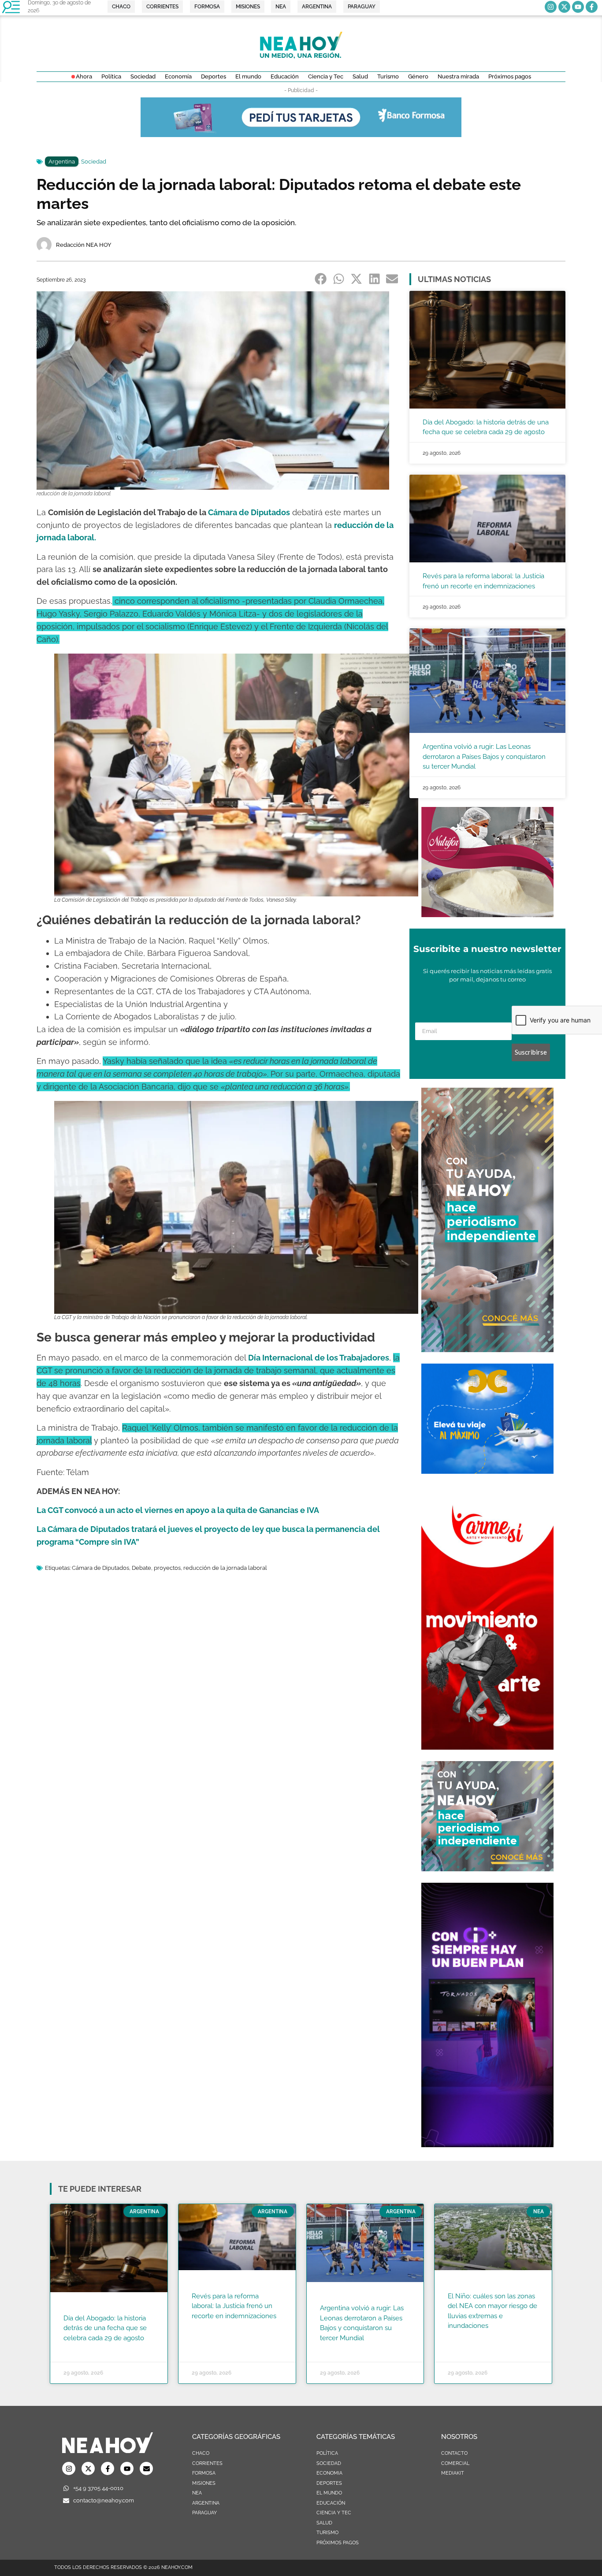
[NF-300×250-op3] (487, 914)
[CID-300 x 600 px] (487, 2145)
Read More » (80, 2349)
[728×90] (301, 134)
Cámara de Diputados (100, 1568)
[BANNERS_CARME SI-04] (487, 1747)
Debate (141, 1568)
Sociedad (94, 162)
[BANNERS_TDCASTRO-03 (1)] (487, 1471)
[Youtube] (578, 7)
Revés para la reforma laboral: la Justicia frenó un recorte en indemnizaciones (234, 2306)
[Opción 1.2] (487, 1869)
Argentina (62, 162)
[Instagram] (551, 7)
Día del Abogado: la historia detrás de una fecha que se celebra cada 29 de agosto (105, 2328)
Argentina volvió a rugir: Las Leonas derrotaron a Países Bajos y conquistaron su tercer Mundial (484, 756)
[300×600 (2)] (487, 1349)
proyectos (167, 1568)
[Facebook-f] (592, 7)
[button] (321, 279)
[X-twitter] (564, 7)
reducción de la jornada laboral (225, 1568)
